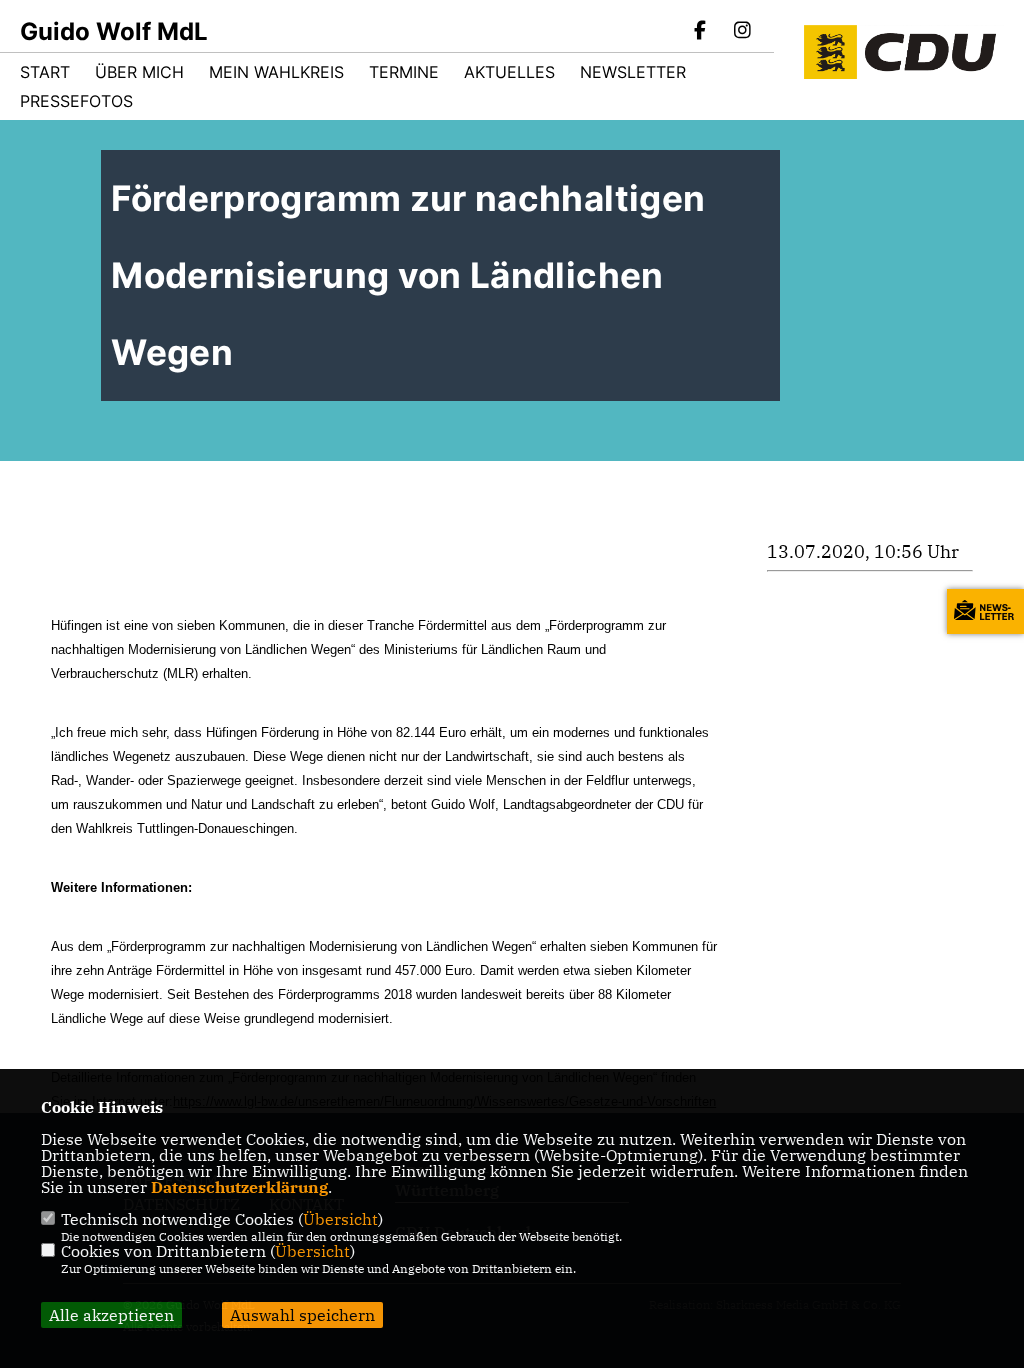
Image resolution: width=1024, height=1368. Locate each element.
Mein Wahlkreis (276, 72)
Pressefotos (76, 101)
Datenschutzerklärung (239, 1187)
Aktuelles (509, 72)
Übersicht (340, 1219)
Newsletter (633, 72)
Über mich (139, 72)
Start (45, 72)
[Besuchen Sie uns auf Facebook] (701, 32)
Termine (404, 72)
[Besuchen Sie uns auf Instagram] (742, 32)
